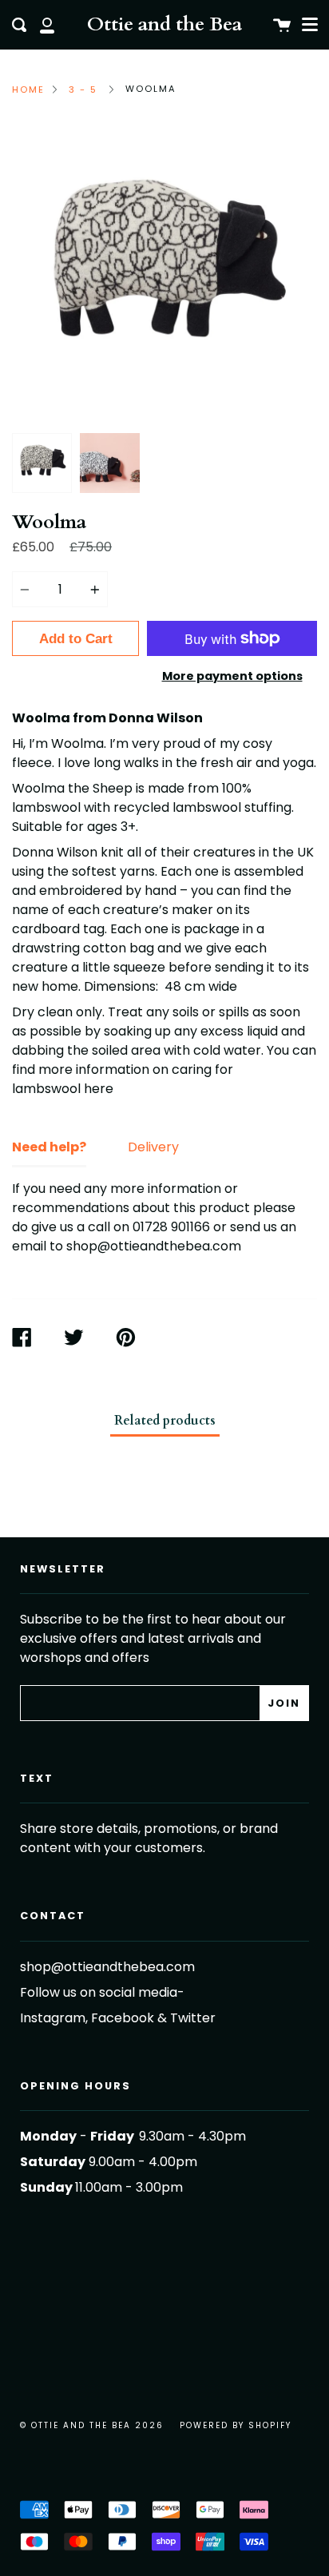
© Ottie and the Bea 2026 (92, 2425)
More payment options (232, 676)
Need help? (49, 1147)
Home (28, 89)
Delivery (153, 1147)
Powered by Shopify (236, 2425)
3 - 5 (83, 89)
